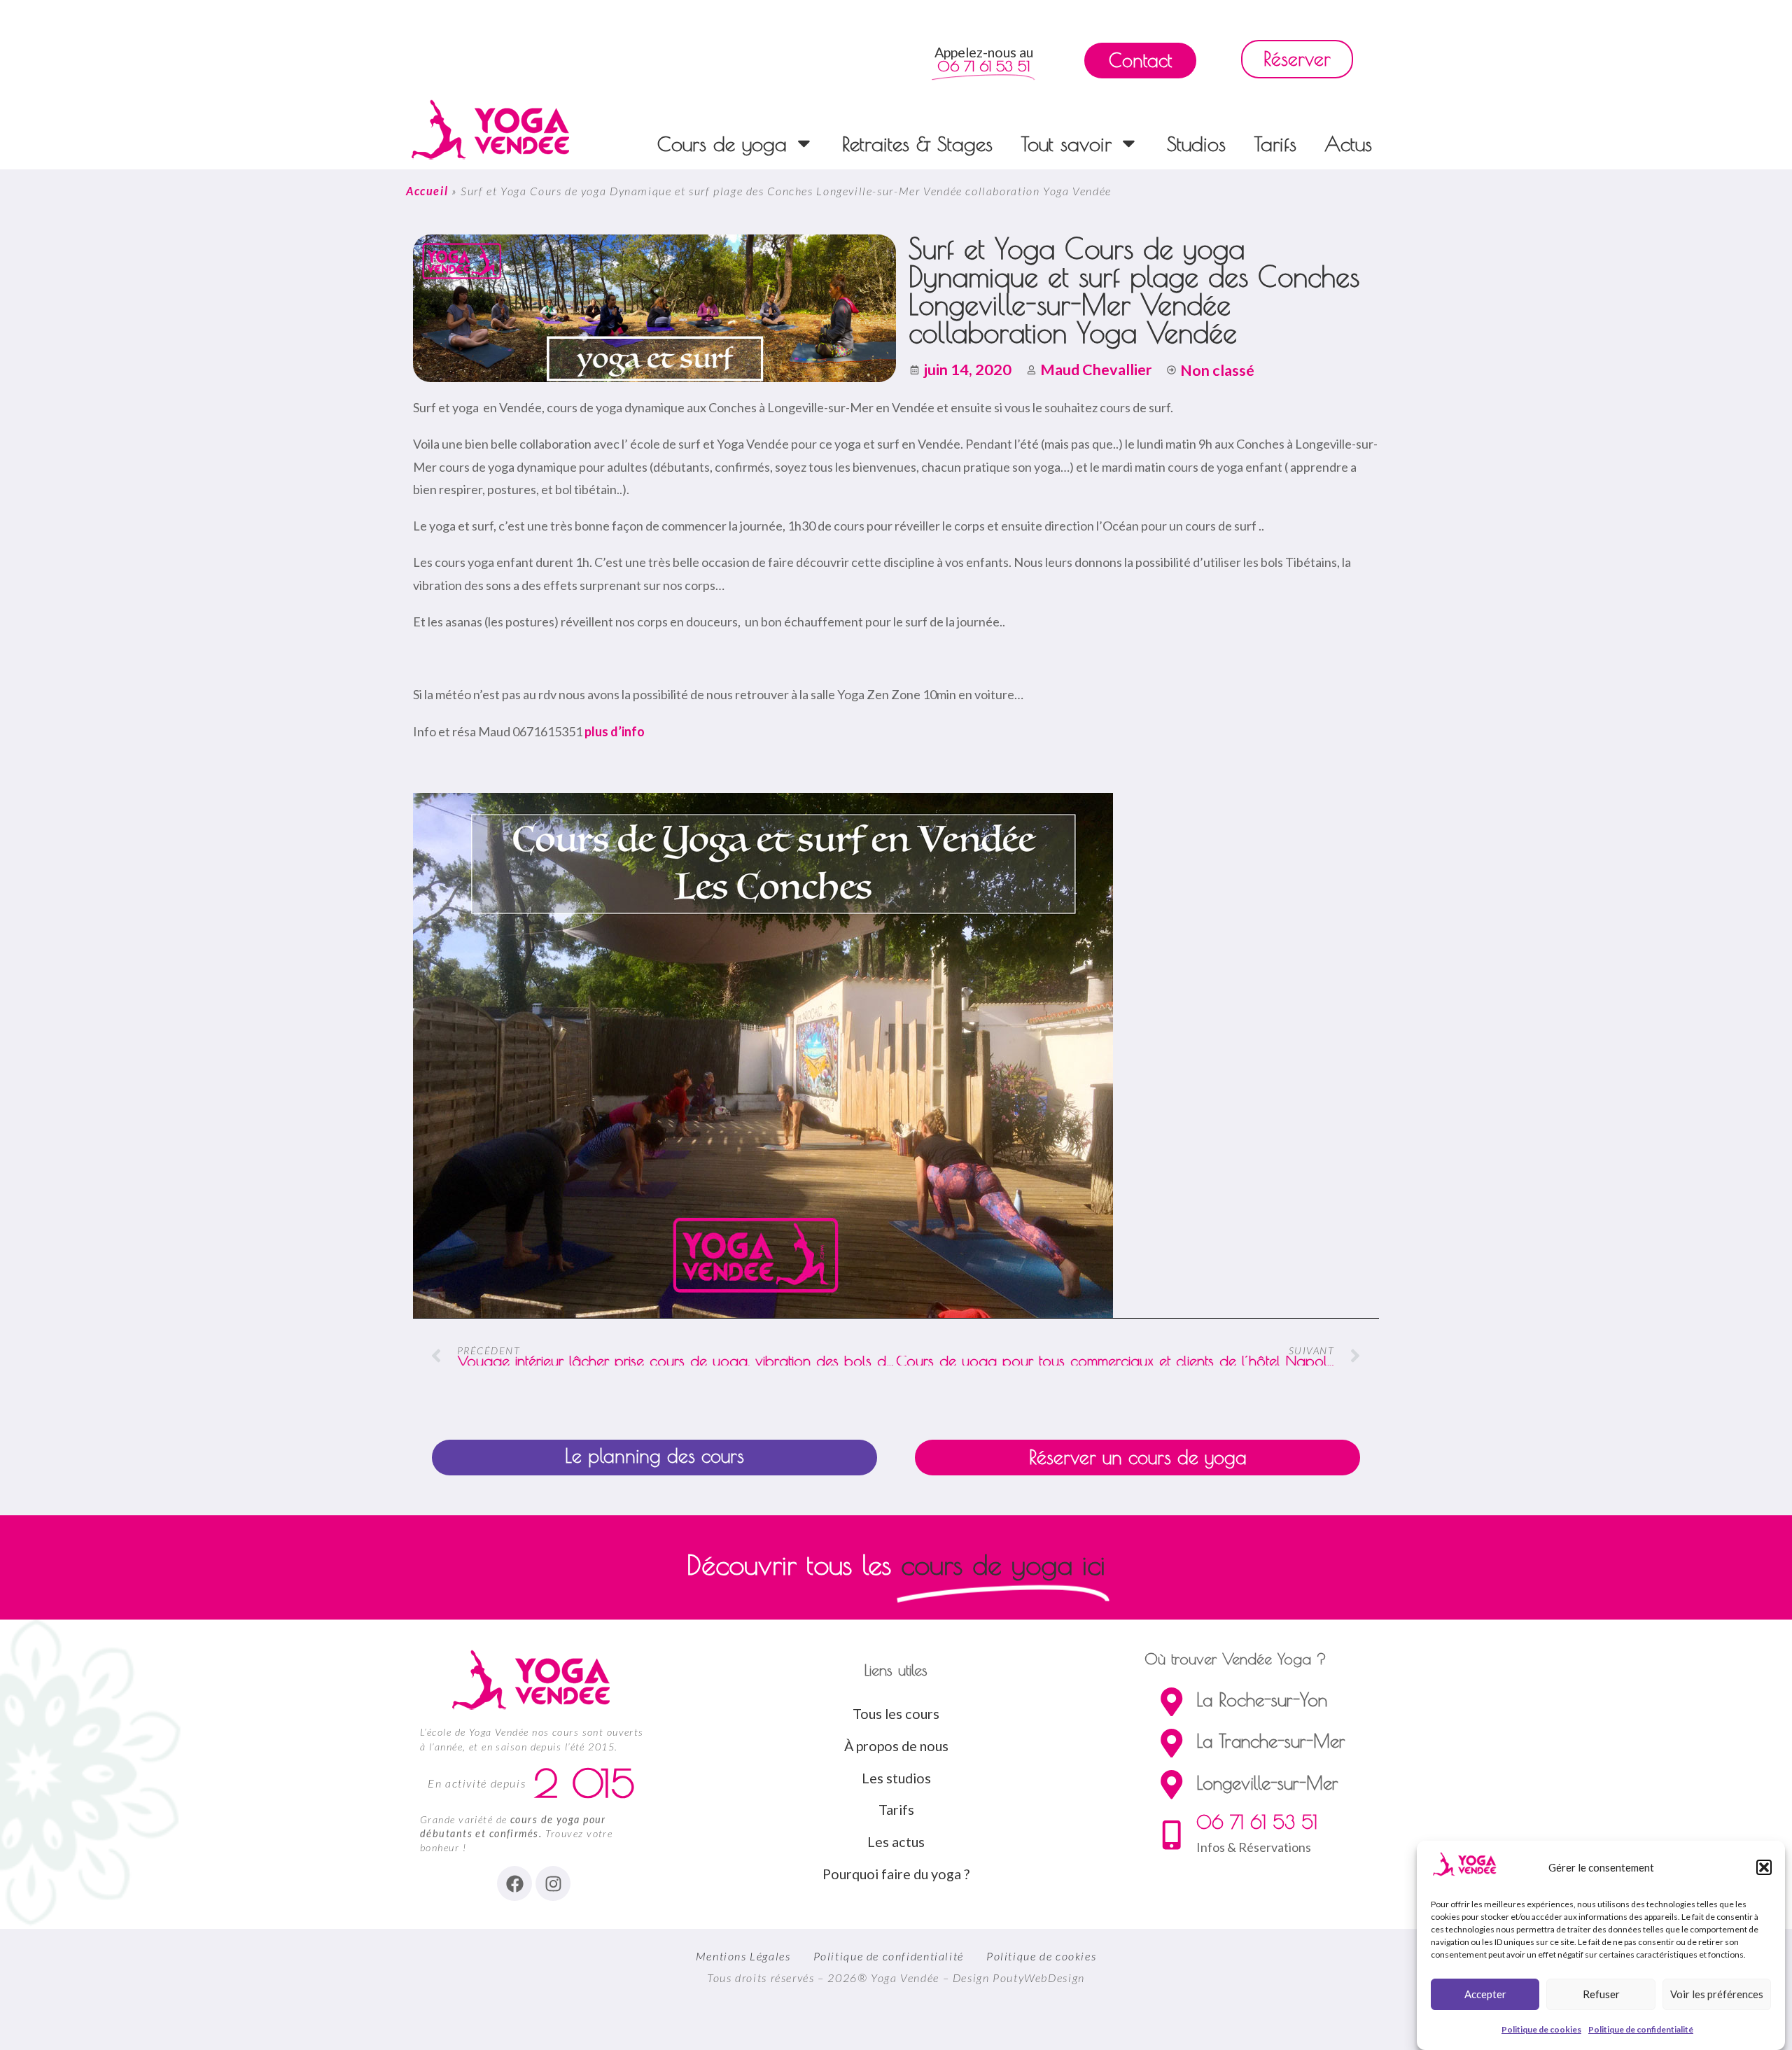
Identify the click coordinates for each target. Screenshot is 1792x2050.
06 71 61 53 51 (1257, 1822)
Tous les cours (896, 1713)
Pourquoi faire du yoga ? (896, 1874)
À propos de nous (896, 1746)
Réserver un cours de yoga (1138, 1457)
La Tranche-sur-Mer (1271, 1741)
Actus (1348, 143)
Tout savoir (1066, 143)
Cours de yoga (722, 143)
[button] (1764, 1867)
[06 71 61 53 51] (1171, 1835)
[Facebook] (514, 1883)
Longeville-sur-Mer (1267, 1783)
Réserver (1297, 59)
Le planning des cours (654, 1456)
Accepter (1485, 1994)
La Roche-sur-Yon (1262, 1699)
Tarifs (1275, 143)
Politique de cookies (1541, 2030)
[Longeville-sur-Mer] (1171, 1784)
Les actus (896, 1841)
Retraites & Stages (917, 143)
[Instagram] (553, 1883)
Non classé (1217, 370)
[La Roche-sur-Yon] (1171, 1702)
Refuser (1601, 1994)
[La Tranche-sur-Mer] (1171, 1743)
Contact (1140, 60)
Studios (1196, 143)
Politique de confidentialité (1641, 2030)
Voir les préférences (1717, 1994)
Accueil (427, 191)
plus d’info (615, 731)
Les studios (896, 1778)
